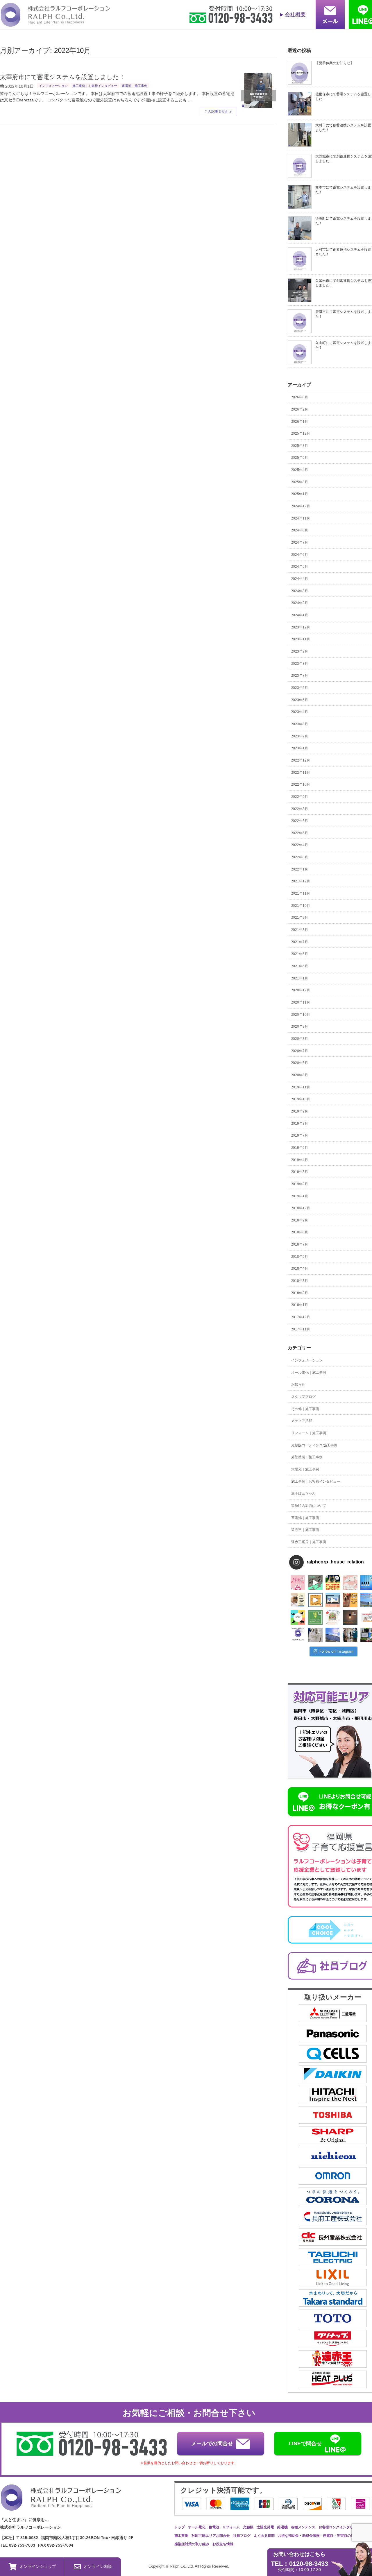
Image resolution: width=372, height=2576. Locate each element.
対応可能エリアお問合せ (211, 2536)
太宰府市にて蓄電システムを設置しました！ (63, 77)
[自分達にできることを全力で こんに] (315, 1617)
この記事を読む (217, 112)
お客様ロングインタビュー (339, 2527)
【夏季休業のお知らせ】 (335, 63)
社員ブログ (242, 2536)
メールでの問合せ (212, 2444)
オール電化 (197, 2527)
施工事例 (181, 2536)
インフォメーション (53, 86)
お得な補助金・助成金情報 (299, 2536)
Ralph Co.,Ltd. (182, 2566)
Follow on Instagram (336, 1651)
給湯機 (282, 2527)
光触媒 (248, 2527)
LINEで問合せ (305, 2444)
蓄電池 (214, 2527)
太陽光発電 (265, 2527)
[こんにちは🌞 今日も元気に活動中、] (333, 1600)
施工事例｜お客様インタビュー (95, 86)
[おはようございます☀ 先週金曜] (333, 1583)
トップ (180, 2527)
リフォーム (231, 2527)
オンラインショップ (38, 2566)
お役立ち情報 (223, 2544)
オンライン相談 (98, 2566)
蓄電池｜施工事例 (135, 86)
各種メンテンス (303, 2527)
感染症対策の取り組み (192, 2544)
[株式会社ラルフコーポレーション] (55, 23)
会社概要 (295, 15)
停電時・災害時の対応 (340, 2536)
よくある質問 (264, 2536)
